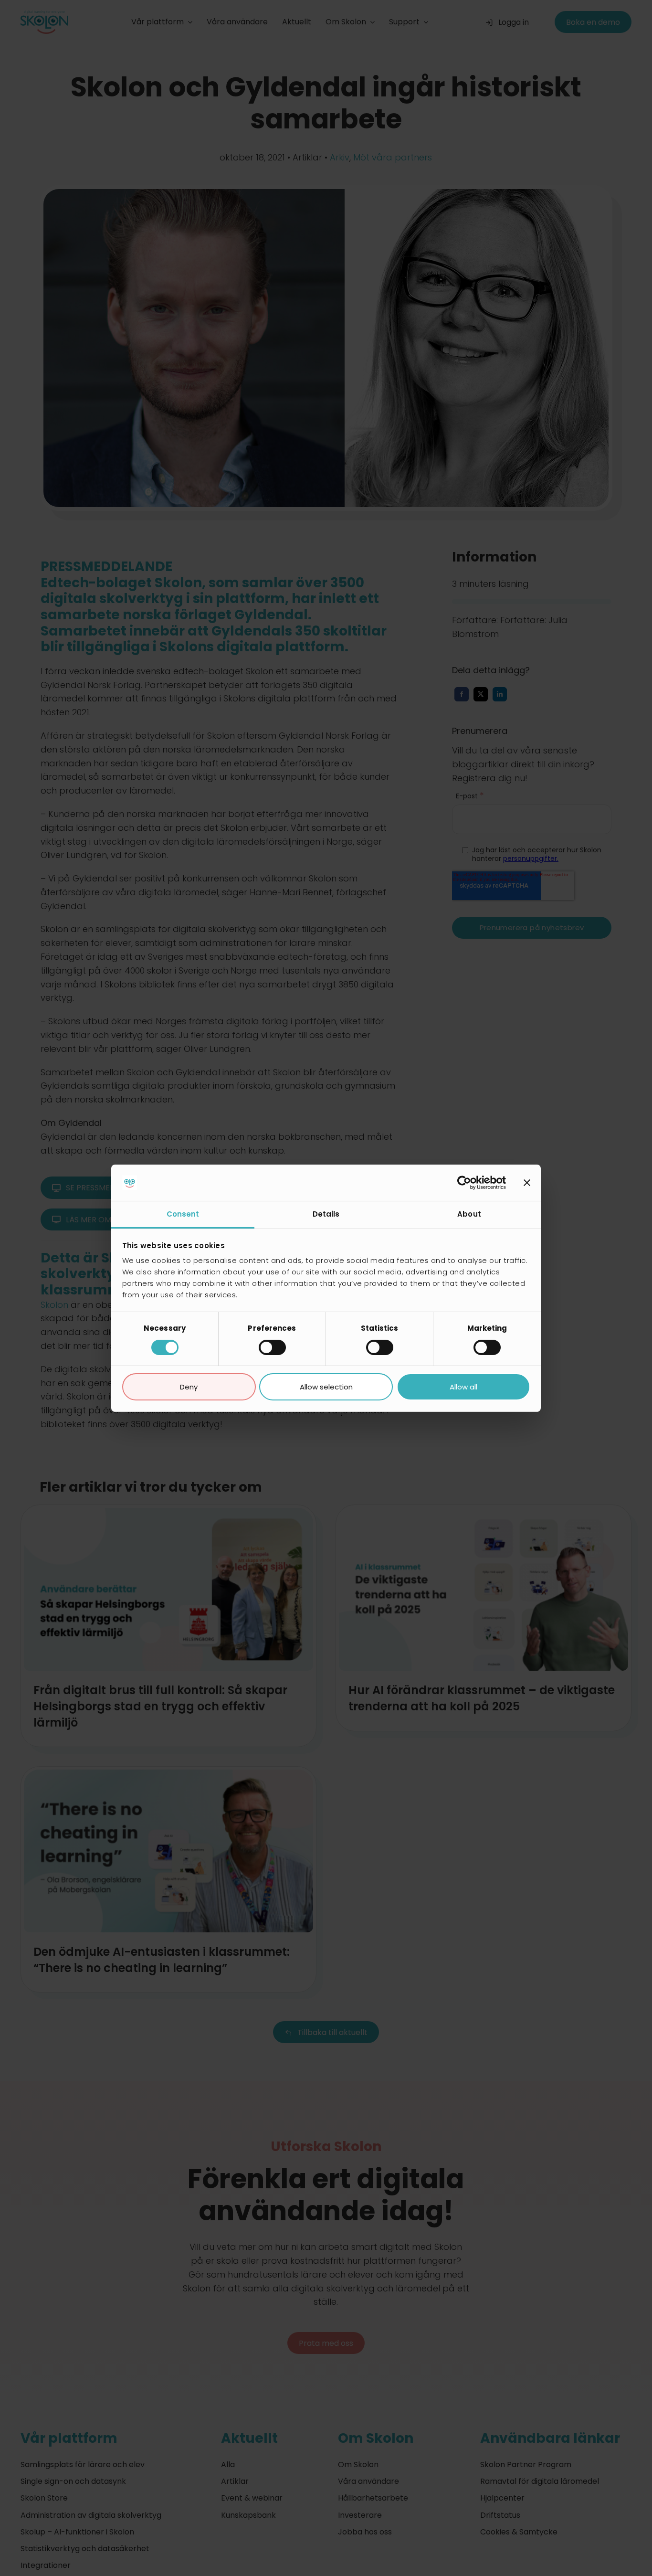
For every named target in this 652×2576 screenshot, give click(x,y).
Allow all (463, 1387)
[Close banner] (527, 1183)
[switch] (272, 1347)
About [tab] (469, 1214)
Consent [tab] (183, 1214)
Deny (189, 1387)
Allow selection (326, 1387)
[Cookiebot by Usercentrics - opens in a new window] (464, 1183)
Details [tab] (326, 1214)
